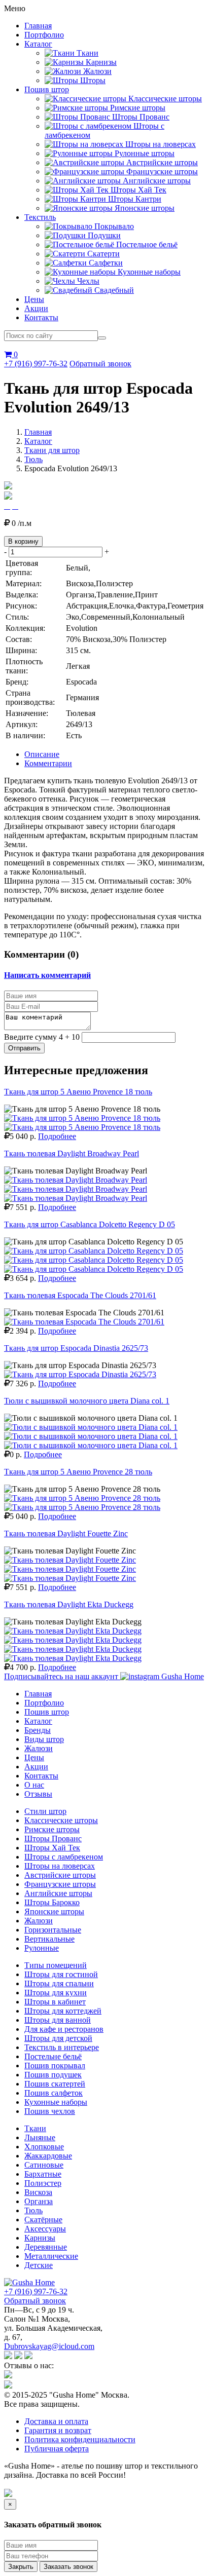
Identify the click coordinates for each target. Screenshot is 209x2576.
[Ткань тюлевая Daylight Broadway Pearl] (76, 1180)
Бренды (38, 1730)
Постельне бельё (53, 2056)
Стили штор (45, 1811)
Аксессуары (45, 2229)
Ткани (35, 2128)
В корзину (23, 541)
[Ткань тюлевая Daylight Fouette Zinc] (70, 1560)
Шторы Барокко (52, 1902)
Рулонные (42, 1948)
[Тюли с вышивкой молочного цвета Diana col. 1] (91, 1427)
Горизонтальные (53, 1930)
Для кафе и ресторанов (64, 2029)
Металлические (51, 2256)
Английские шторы (58, 1893)
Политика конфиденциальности (80, 2439)
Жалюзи (39, 1748)
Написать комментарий (47, 975)
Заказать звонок (68, 2567)
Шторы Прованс (53, 1839)
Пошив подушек (53, 2075)
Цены (34, 299)
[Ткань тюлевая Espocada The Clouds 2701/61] (84, 1322)
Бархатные (43, 2174)
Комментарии (48, 763)
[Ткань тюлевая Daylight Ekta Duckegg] (73, 1631)
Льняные (40, 2137)
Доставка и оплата (56, 2421)
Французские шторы (60, 1884)
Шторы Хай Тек (52, 1848)
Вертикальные (49, 1939)
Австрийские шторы (60, 1875)
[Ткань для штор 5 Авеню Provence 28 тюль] (82, 1498)
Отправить (24, 1048)
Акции (36, 308)
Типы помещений (56, 1965)
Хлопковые (44, 2147)
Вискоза (38, 2192)
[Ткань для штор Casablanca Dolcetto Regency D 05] (94, 1251)
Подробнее (57, 1136)
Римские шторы (52, 1829)
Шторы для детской (58, 2038)
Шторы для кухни (56, 1993)
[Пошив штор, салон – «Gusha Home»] (29, 2282)
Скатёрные (43, 2220)
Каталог (38, 44)
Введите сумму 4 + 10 (42, 1037)
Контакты (41, 317)
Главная (38, 26)
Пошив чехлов (50, 2111)
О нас (34, 1785)
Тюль (33, 459)
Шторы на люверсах (60, 1866)
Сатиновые (44, 2165)
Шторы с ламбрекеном (64, 1857)
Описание (42, 754)
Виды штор (44, 1739)
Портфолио (44, 35)
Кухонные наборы (56, 2102)
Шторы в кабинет (55, 2002)
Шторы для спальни (59, 1983)
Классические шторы (61, 1820)
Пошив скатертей (55, 2084)
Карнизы (40, 2238)
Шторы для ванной (58, 2020)
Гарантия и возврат (58, 2430)
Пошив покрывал (55, 2066)
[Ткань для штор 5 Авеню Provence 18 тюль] (82, 1118)
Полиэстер (43, 2183)
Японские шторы (54, 1911)
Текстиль (40, 217)
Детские (39, 2265)
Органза (39, 2201)
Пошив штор (47, 89)
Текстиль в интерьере (62, 2047)
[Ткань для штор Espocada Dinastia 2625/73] (80, 1374)
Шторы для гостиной (61, 1974)
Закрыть (21, 2567)
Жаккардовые (48, 2156)
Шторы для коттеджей (63, 2011)
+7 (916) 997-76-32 (36, 364)
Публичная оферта (57, 2449)
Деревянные (46, 2247)
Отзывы (38, 1794)
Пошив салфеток (54, 2093)
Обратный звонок (100, 364)
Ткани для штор (52, 450)
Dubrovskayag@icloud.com (49, 2346)
